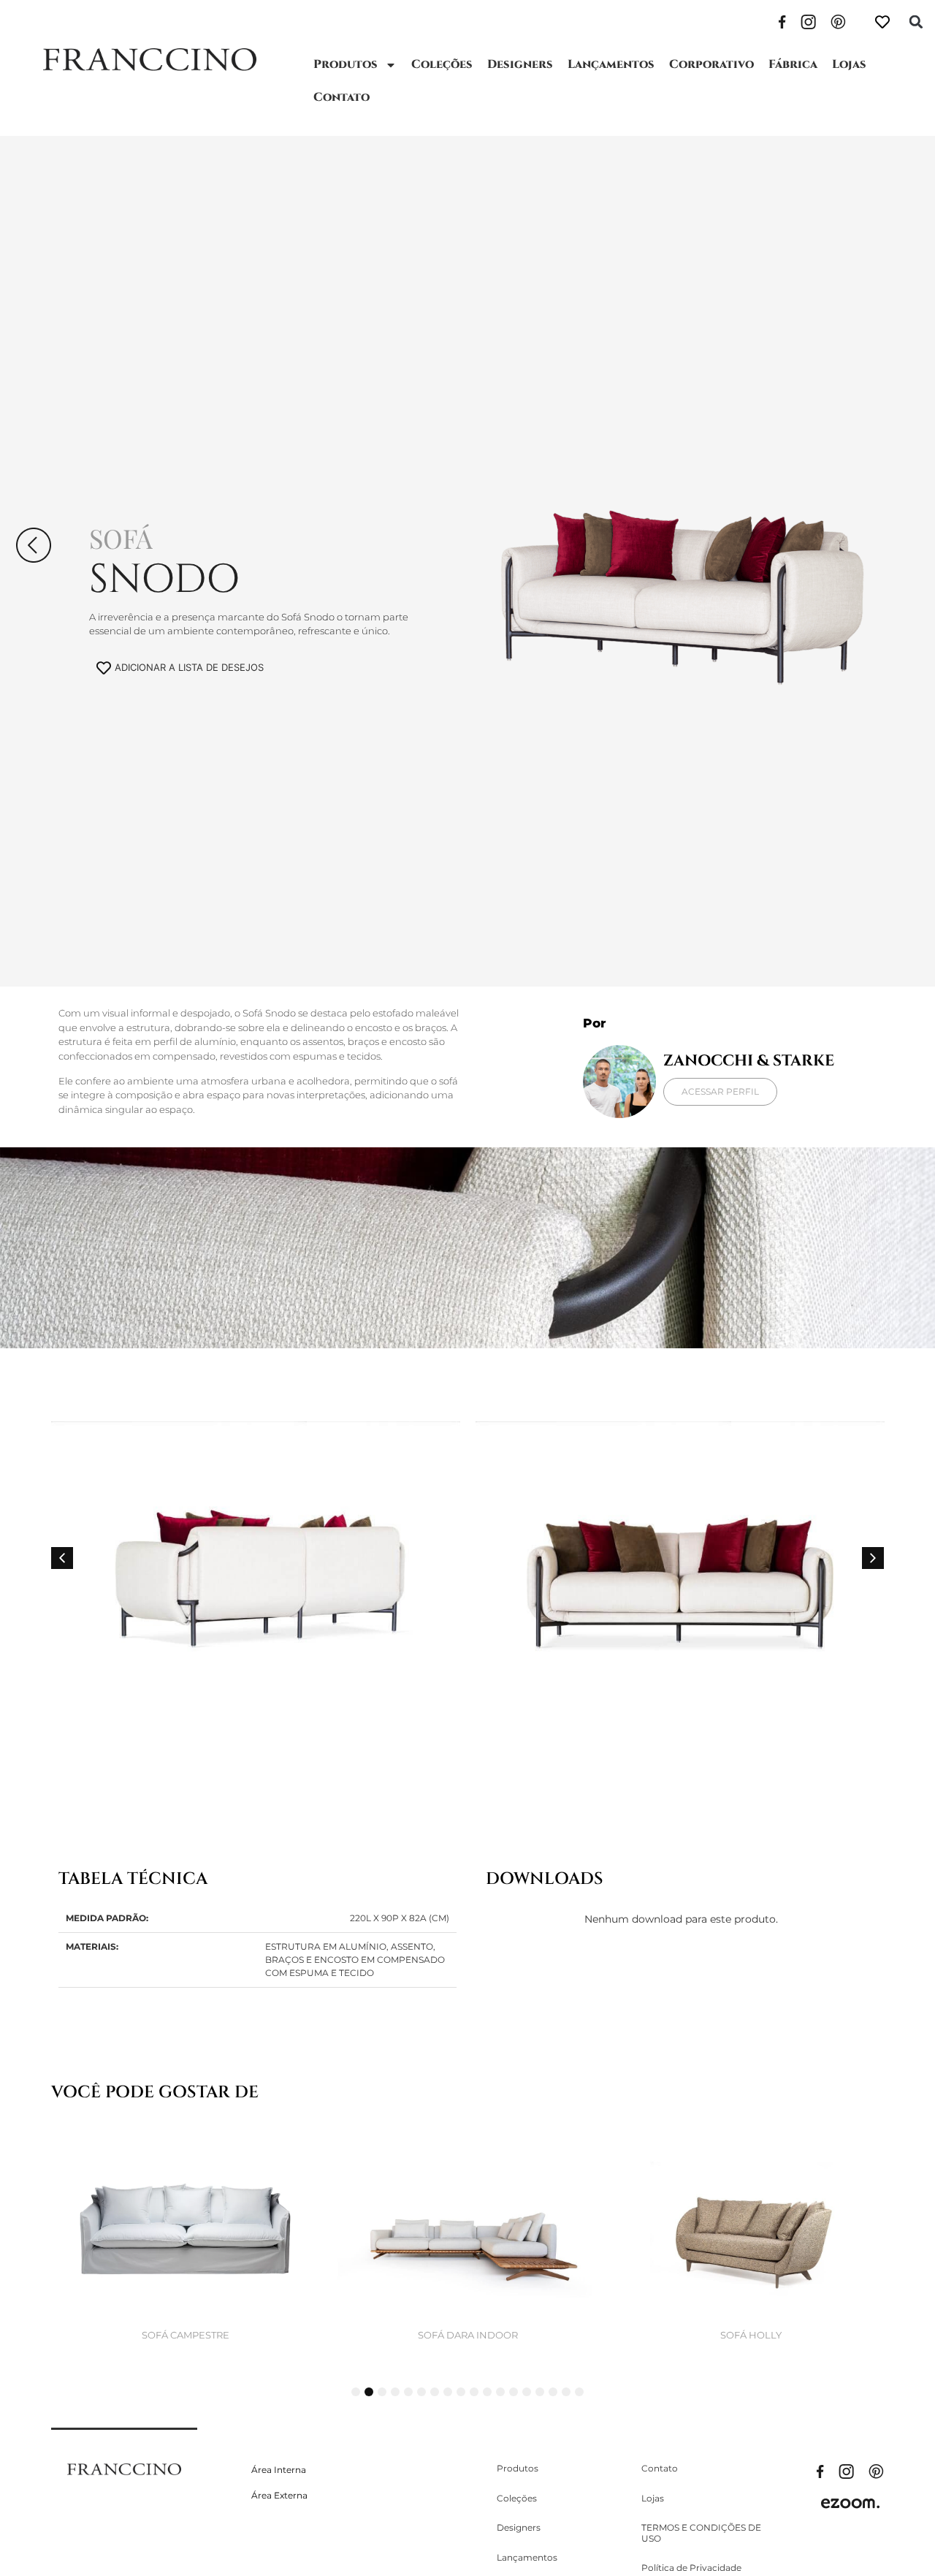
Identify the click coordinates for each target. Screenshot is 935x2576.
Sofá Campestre (186, 2335)
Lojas (849, 64)
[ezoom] (850, 2502)
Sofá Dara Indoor (468, 2335)
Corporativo (711, 64)
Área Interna (279, 2470)
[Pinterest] (838, 20)
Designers (520, 64)
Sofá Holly (751, 2335)
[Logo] (149, 60)
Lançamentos (611, 64)
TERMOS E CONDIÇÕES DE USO (701, 2533)
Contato (341, 97)
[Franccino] (124, 2468)
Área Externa (279, 2495)
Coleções (442, 64)
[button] (916, 22)
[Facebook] (782, 20)
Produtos (346, 64)
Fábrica (793, 64)
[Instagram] (808, 20)
